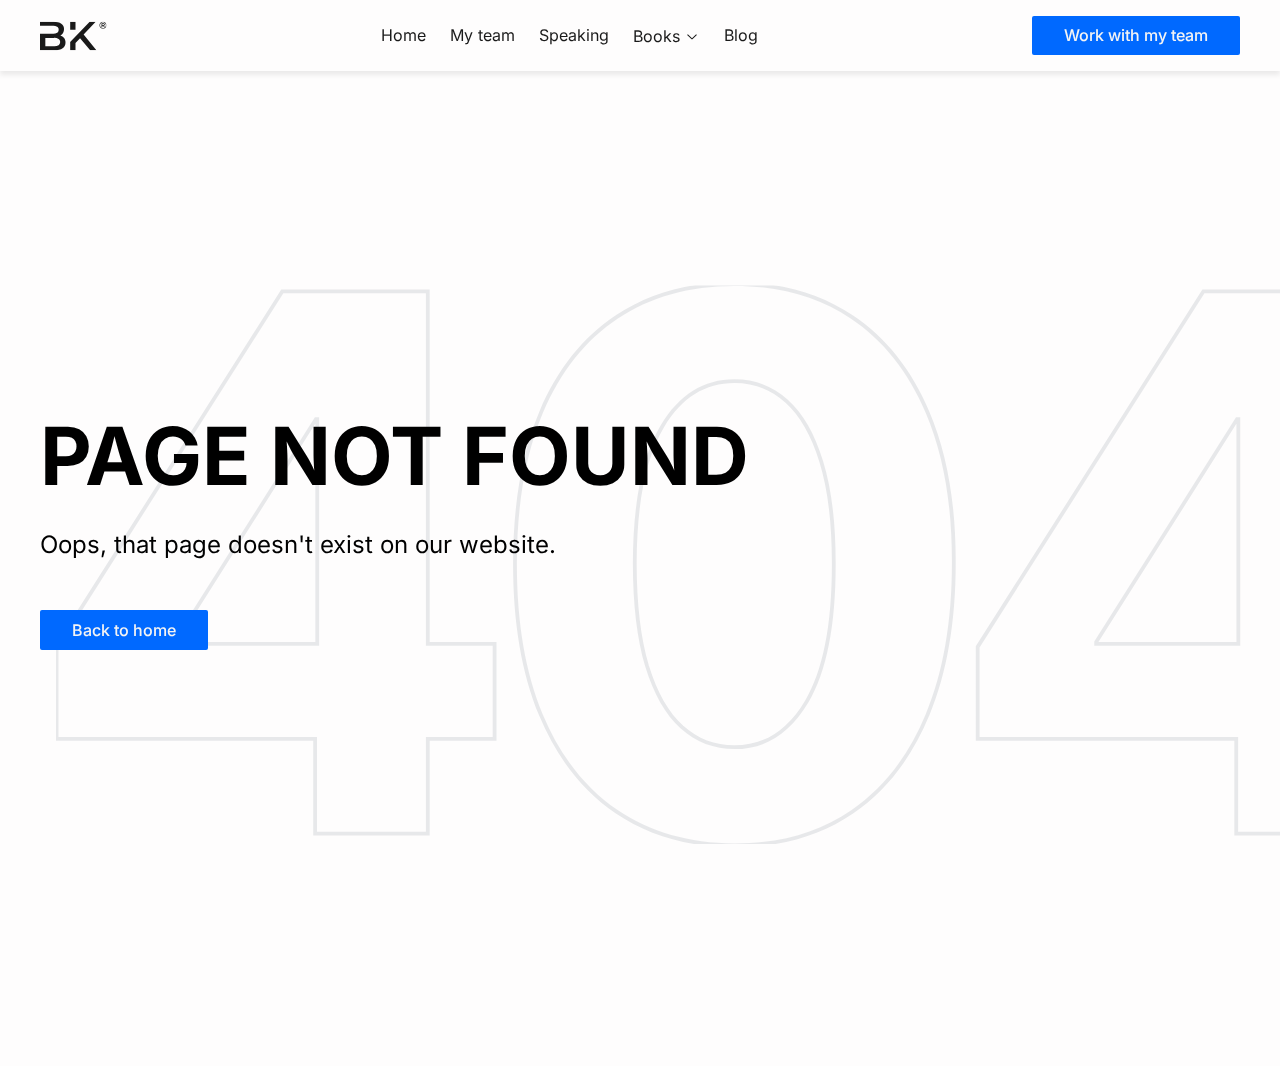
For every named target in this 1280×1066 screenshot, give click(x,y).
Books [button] (656, 36)
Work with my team (1136, 35)
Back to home (124, 630)
